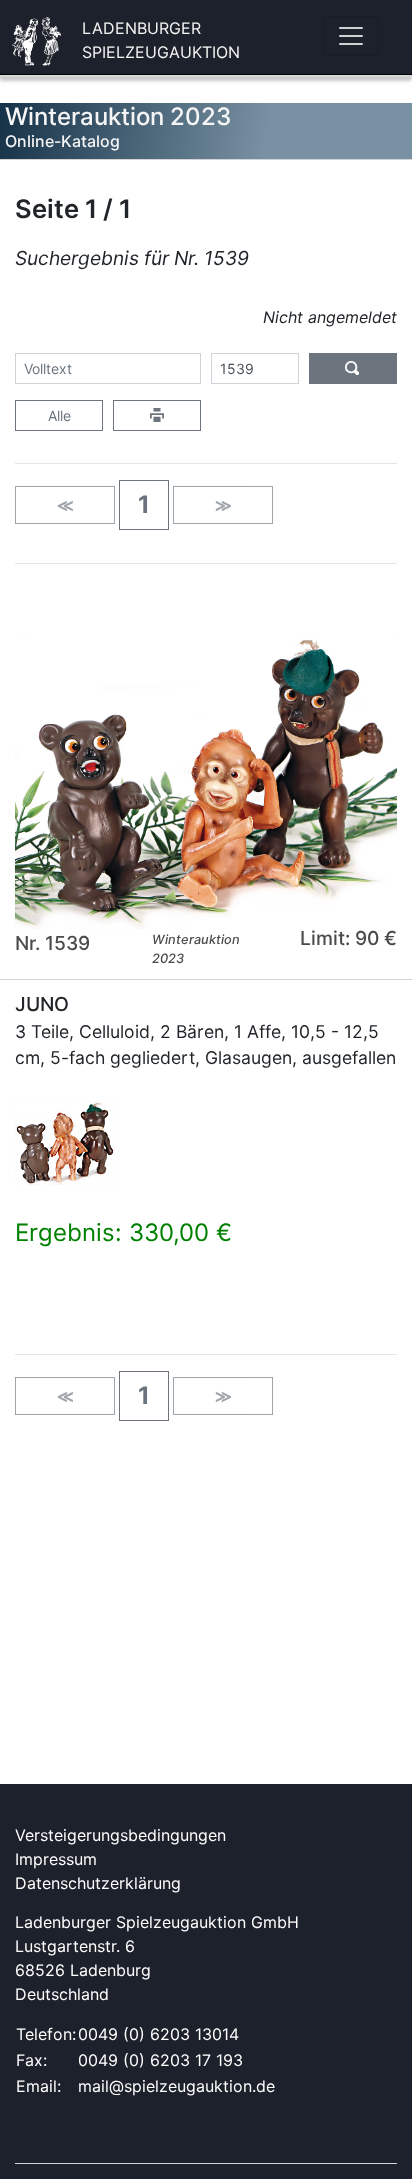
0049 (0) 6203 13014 (158, 2034)
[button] (144, 505)
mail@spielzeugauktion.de (176, 2086)
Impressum (56, 1859)
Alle (59, 415)
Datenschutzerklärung (98, 1883)
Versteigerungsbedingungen (120, 1835)
